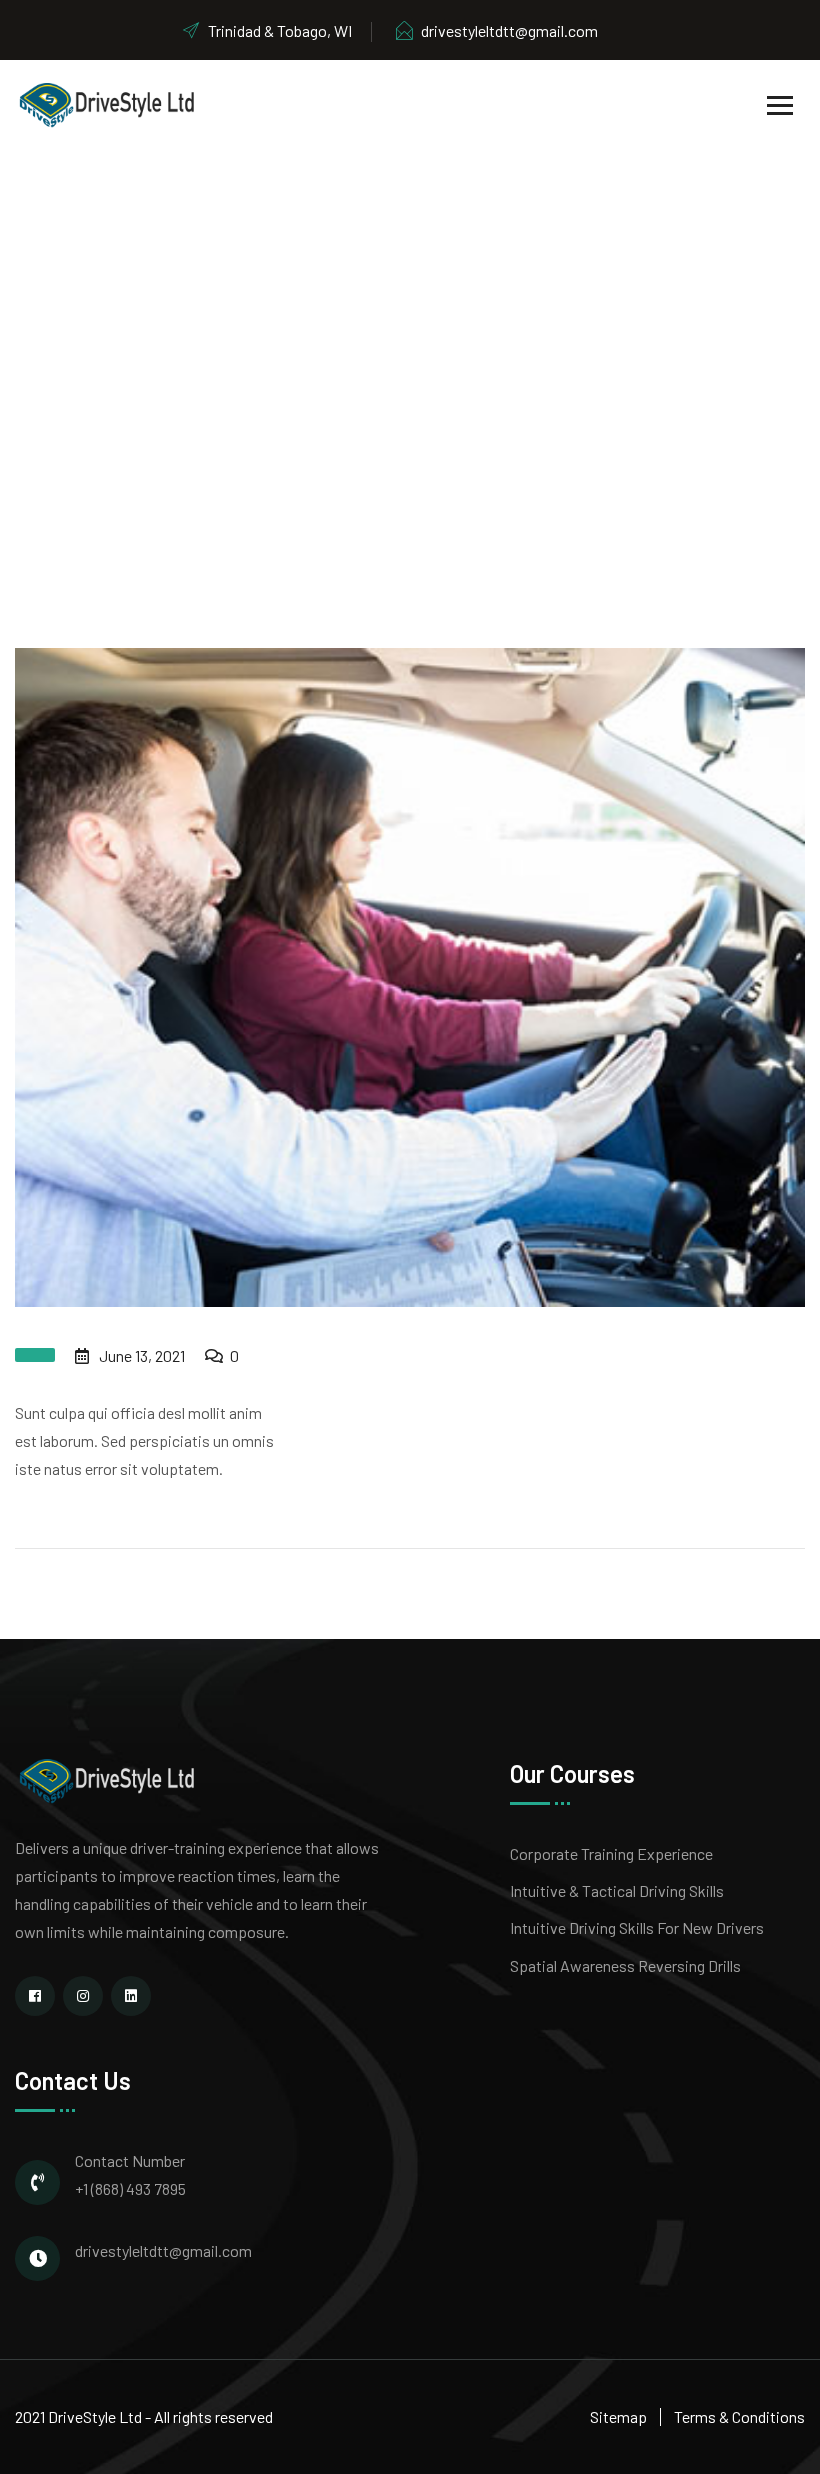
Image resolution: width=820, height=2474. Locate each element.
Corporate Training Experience (611, 1853)
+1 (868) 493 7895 (130, 2188)
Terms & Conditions (739, 2416)
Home (288, 399)
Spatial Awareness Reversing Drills (625, 1965)
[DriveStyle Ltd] (106, 103)
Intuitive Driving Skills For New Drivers (637, 1927)
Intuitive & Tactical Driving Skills (617, 1890)
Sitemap (618, 2416)
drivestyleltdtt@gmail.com (509, 30)
